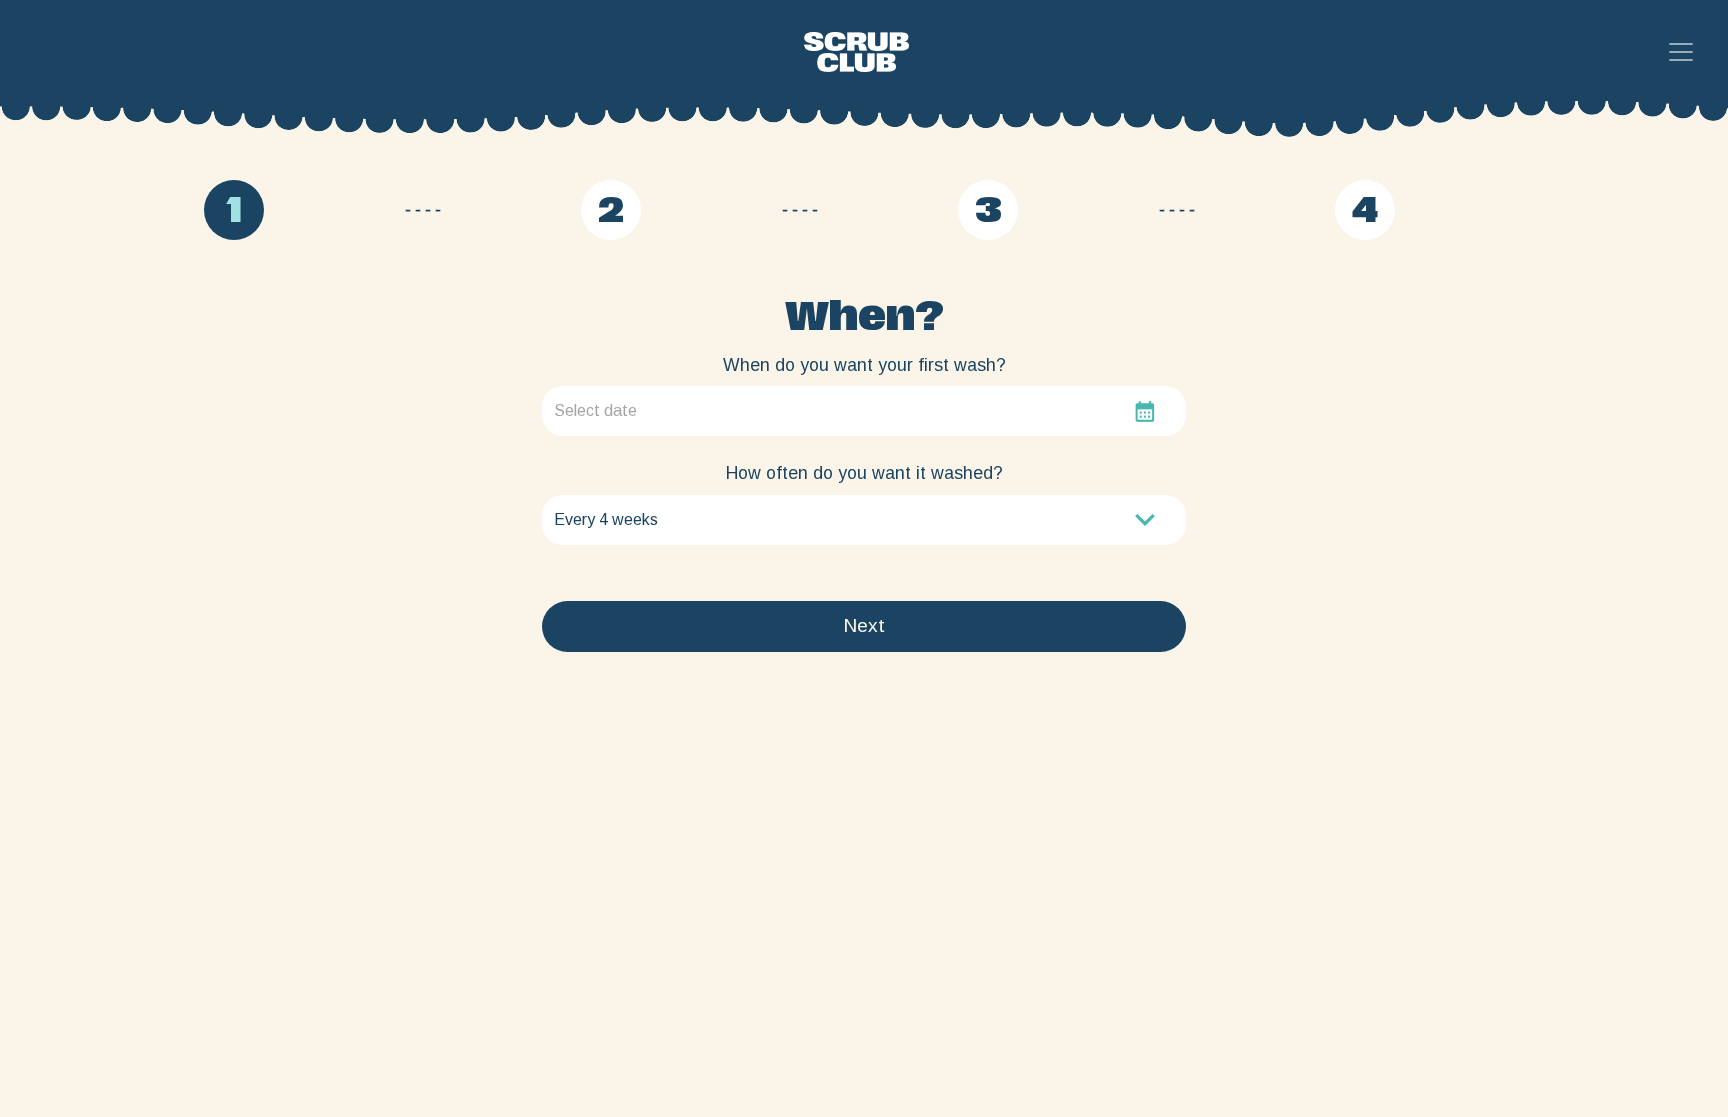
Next (864, 625)
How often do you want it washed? (864, 473)
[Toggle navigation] (1681, 52)
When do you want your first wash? (864, 365)
